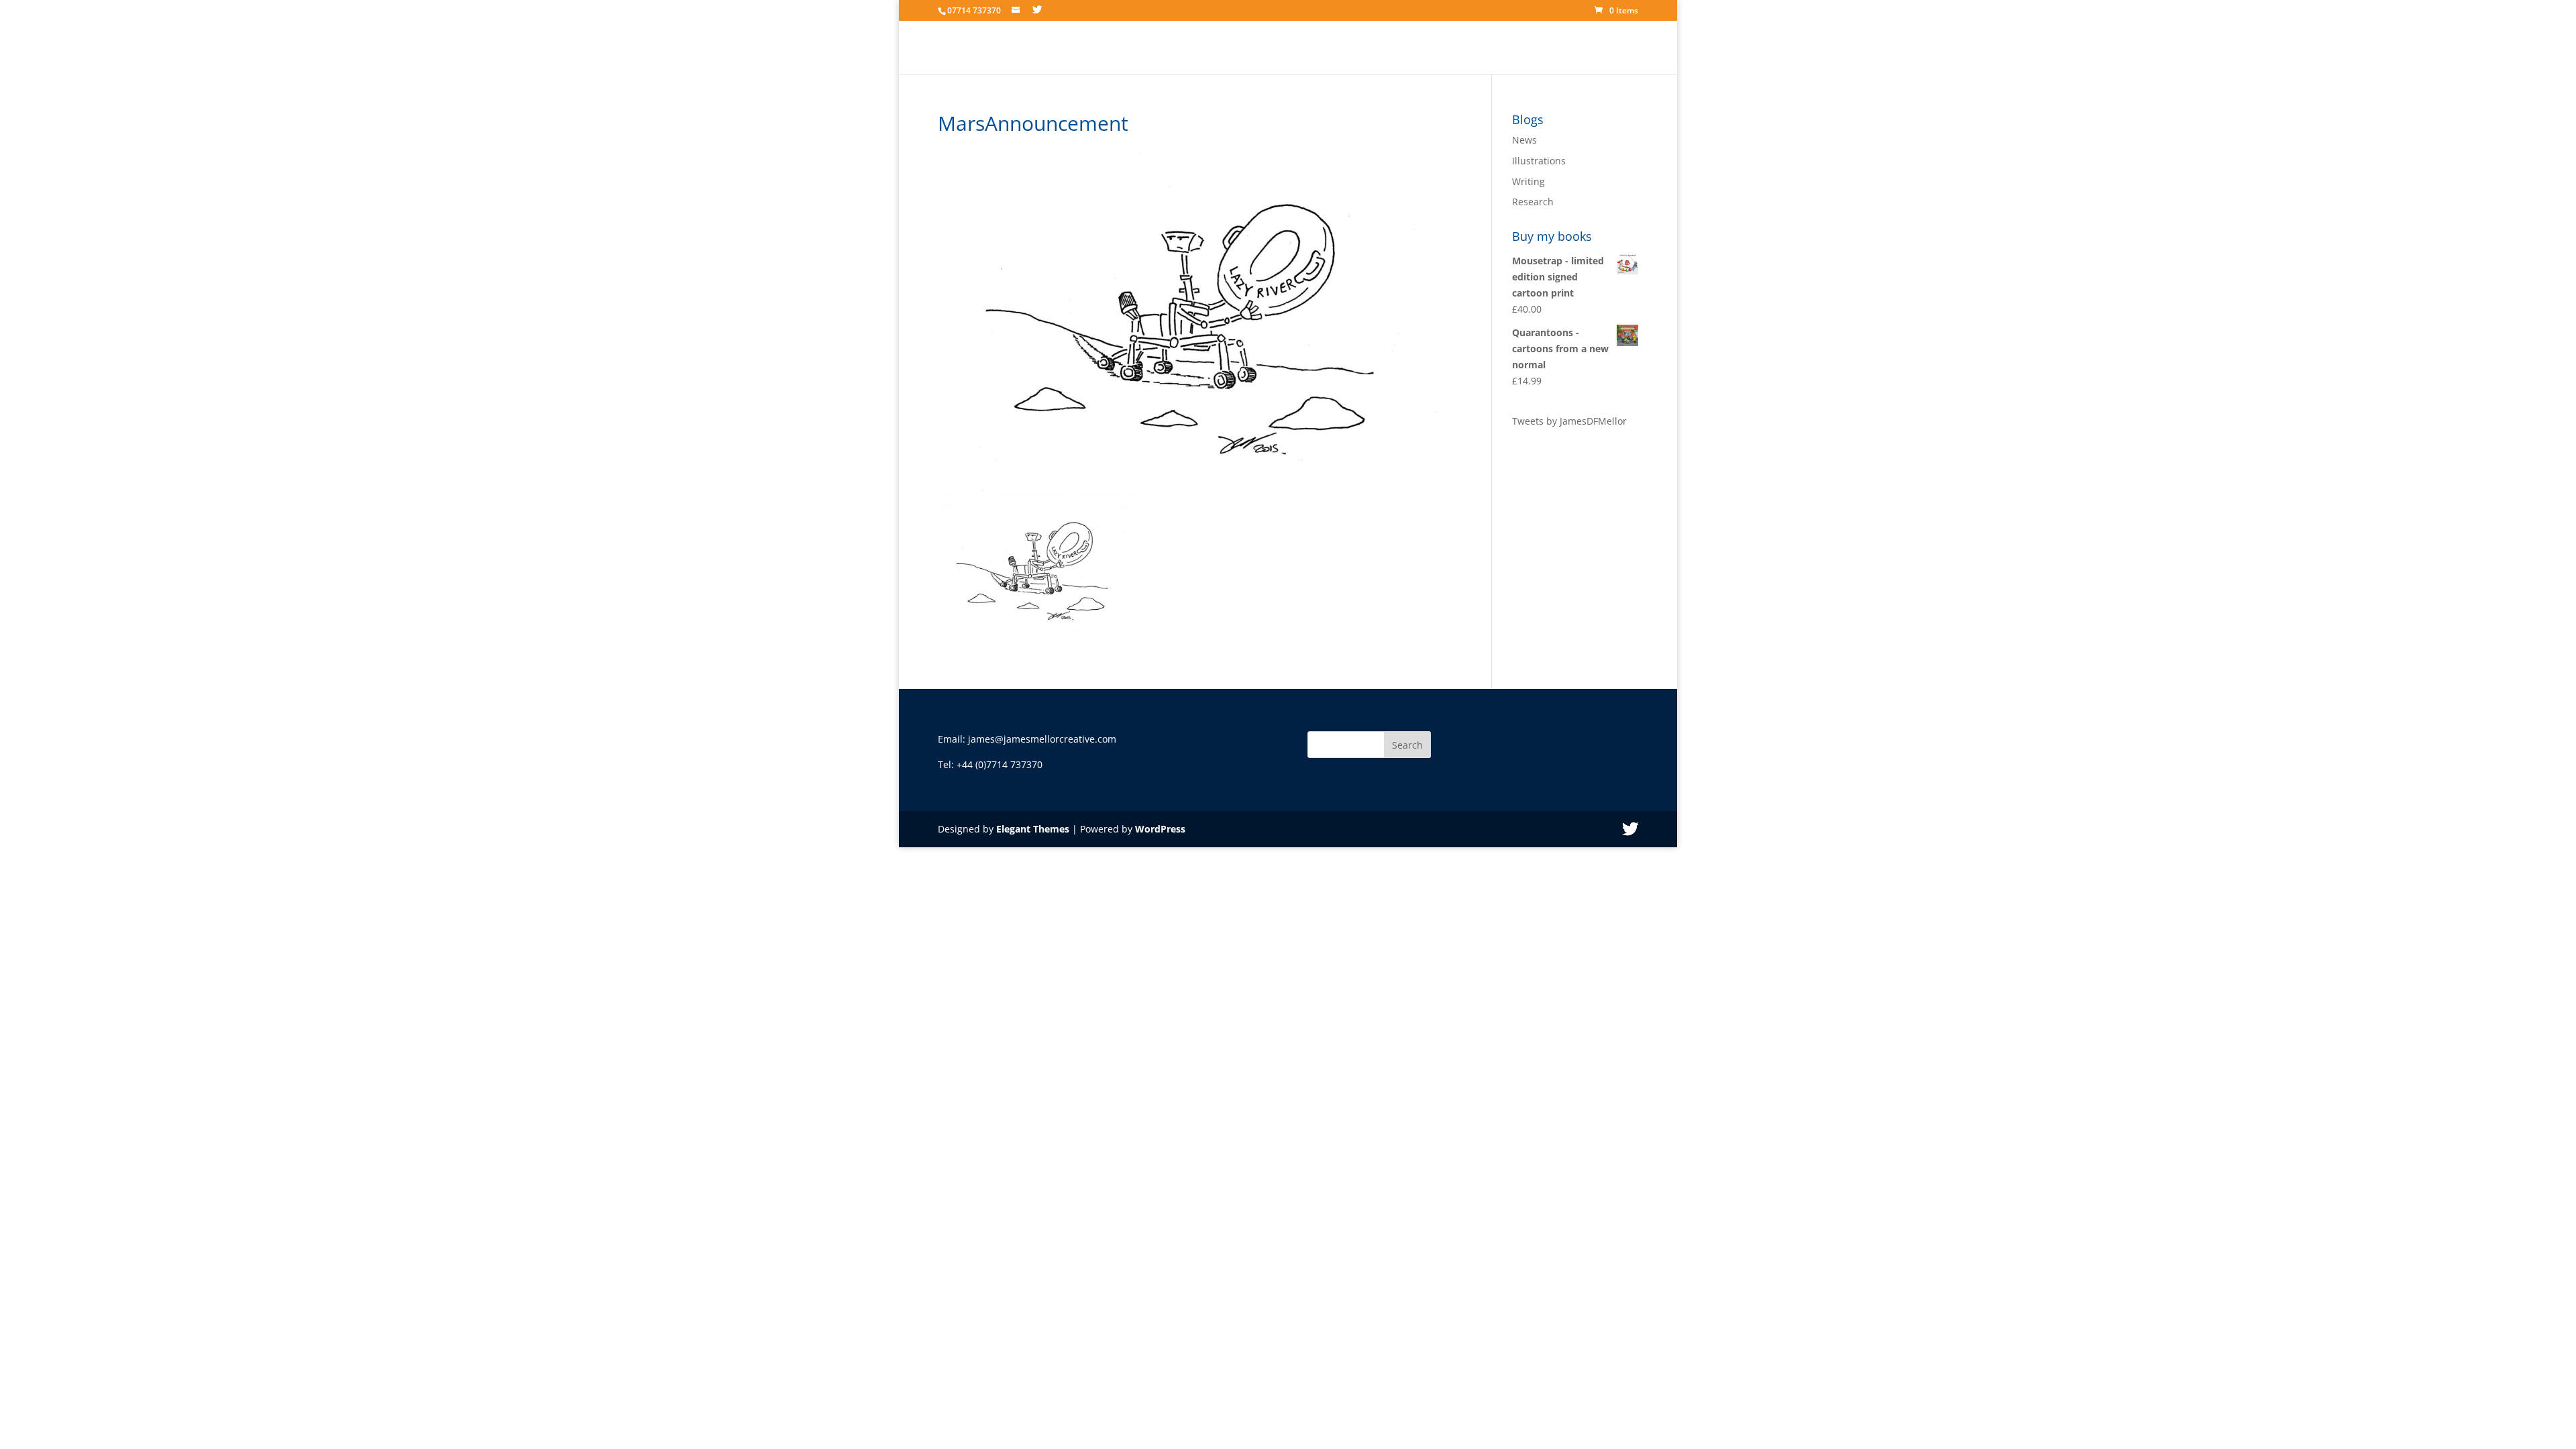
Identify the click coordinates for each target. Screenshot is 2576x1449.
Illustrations (1539, 161)
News (1460, 48)
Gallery (1414, 48)
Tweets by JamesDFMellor (1569, 421)
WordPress (1160, 829)
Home (1292, 48)
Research (1533, 202)
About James (1352, 48)
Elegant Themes (1033, 829)
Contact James (1605, 48)
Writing (1528, 181)
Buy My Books (1522, 48)
